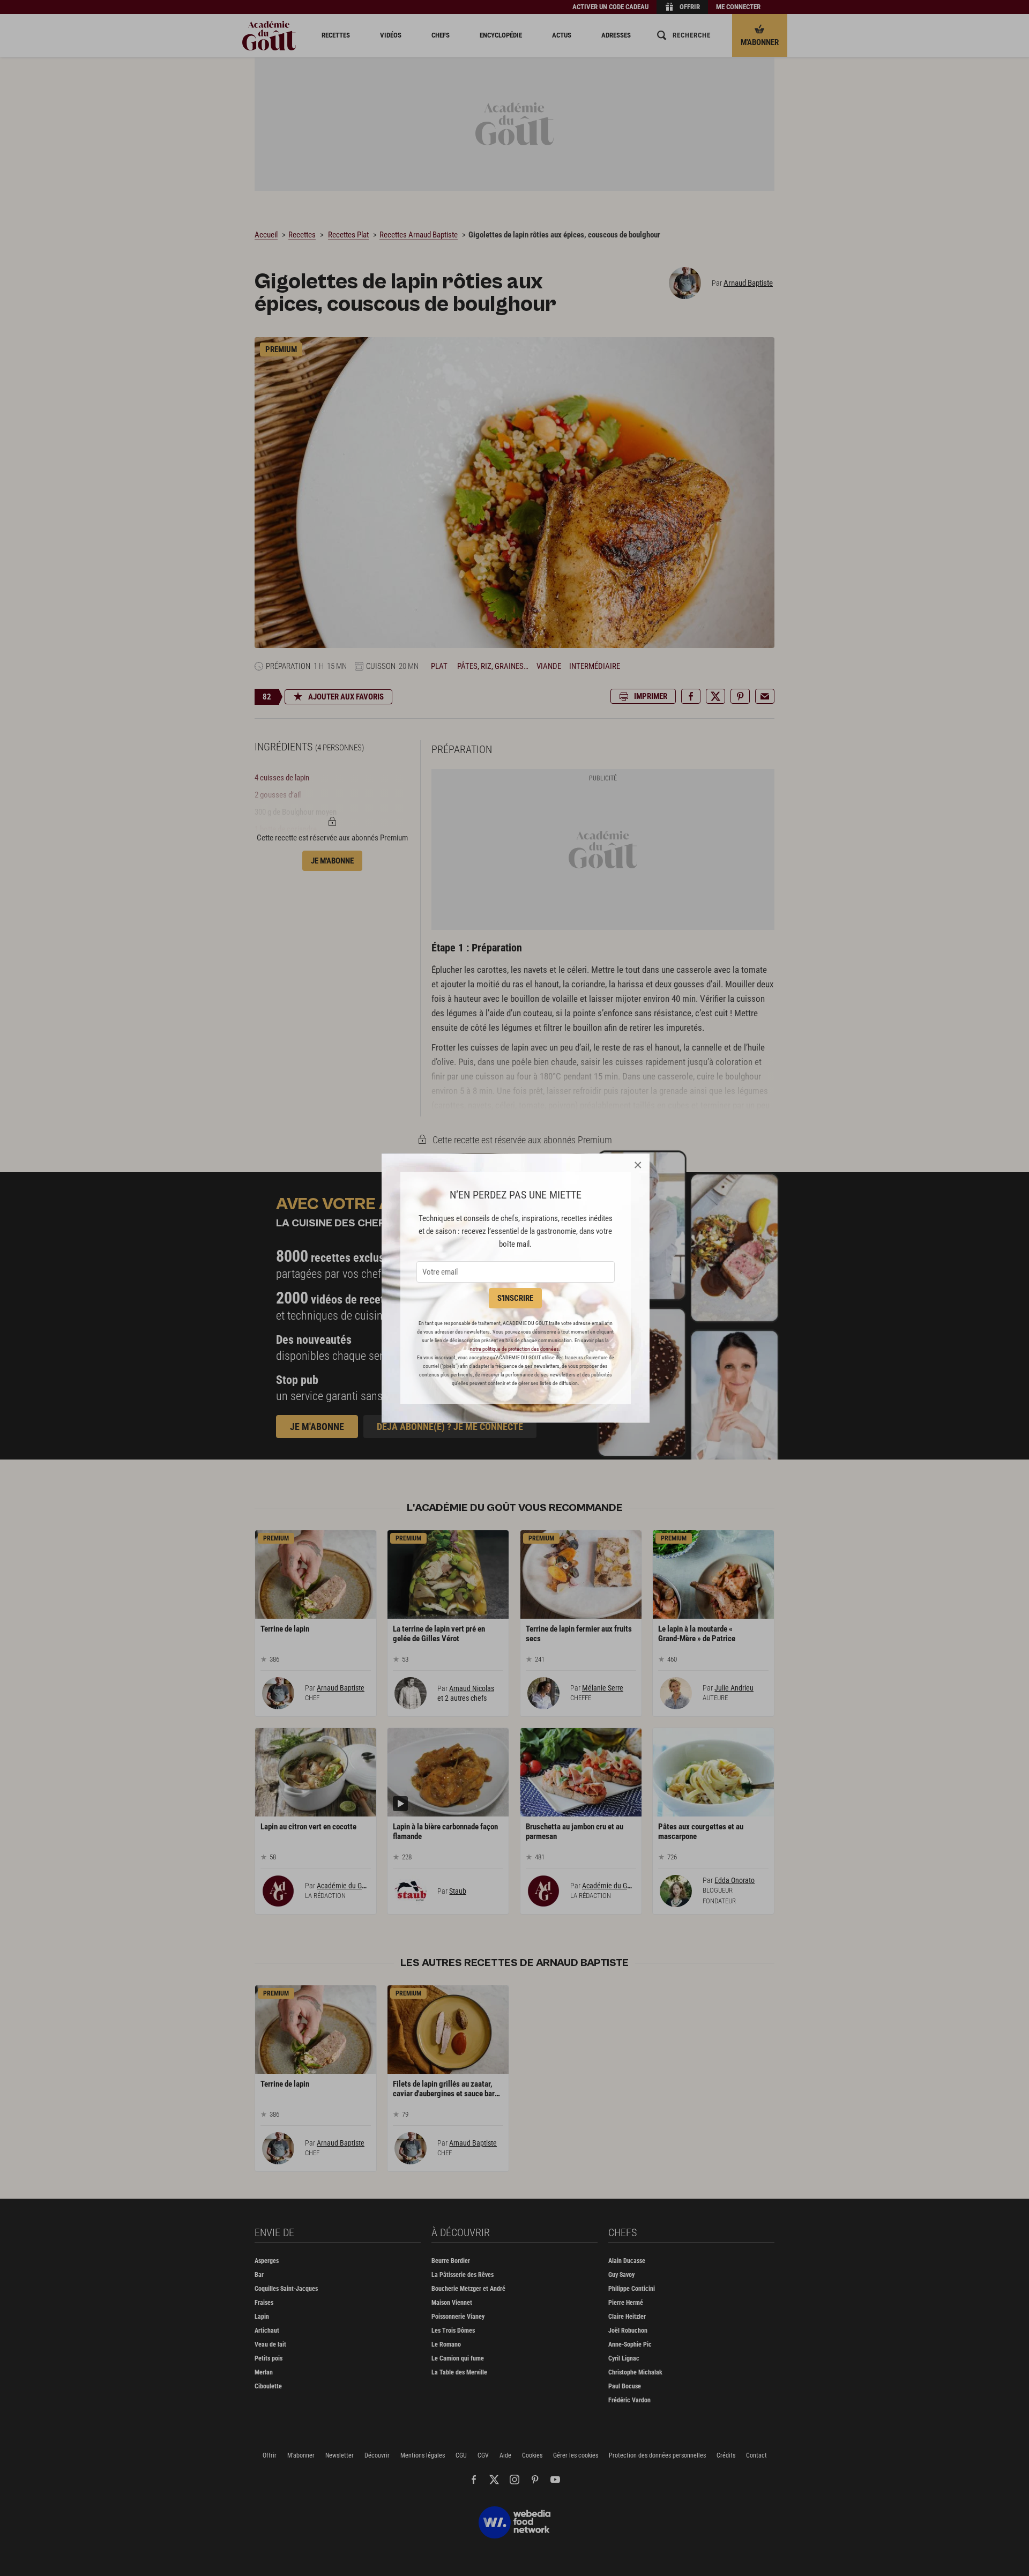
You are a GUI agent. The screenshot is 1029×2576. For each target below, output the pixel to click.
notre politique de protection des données (514, 1349)
